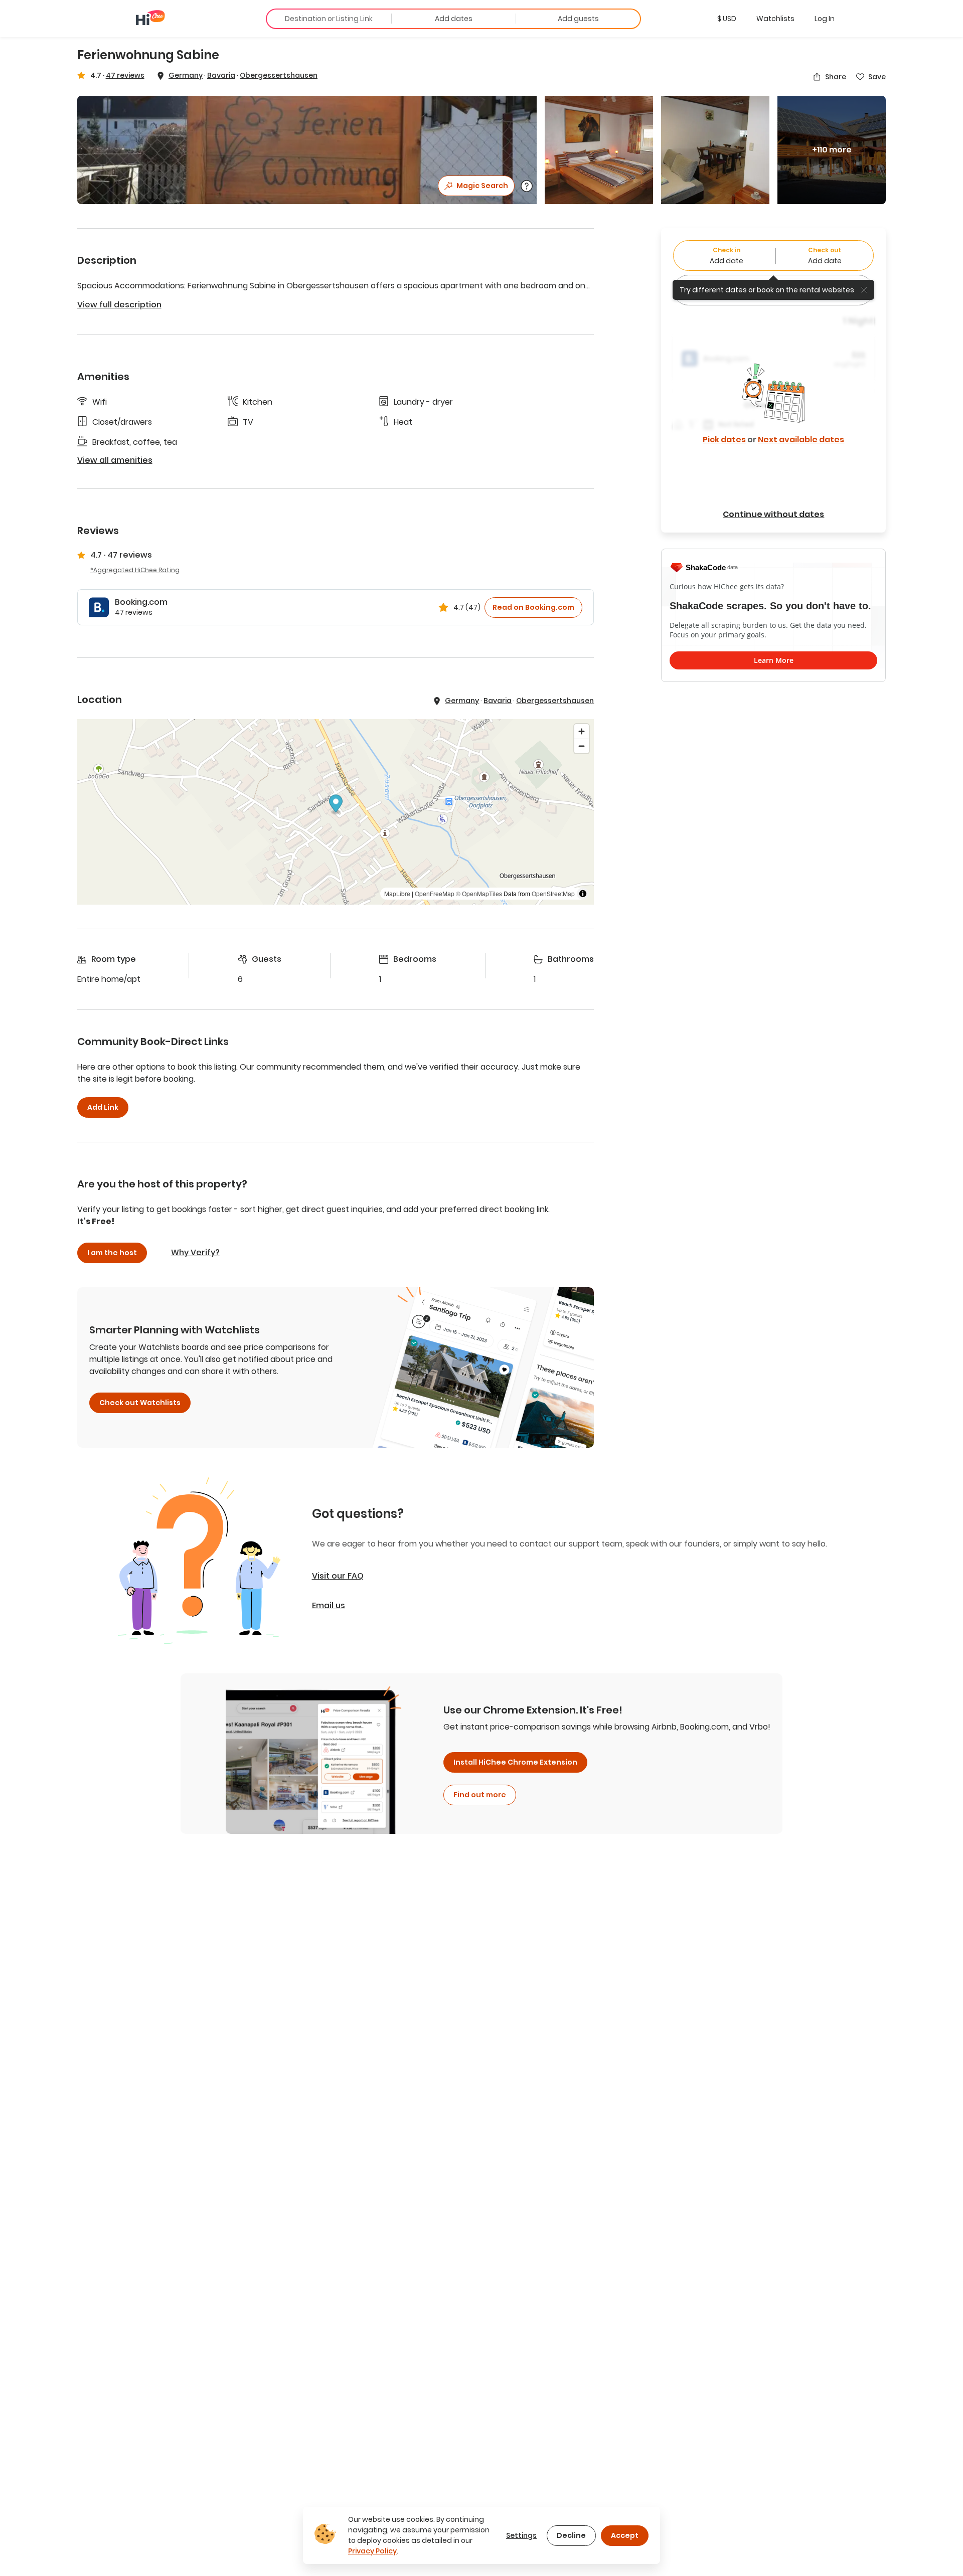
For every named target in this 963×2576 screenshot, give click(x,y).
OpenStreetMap (553, 893)
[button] (727, 19)
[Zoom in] (582, 731)
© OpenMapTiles (479, 893)
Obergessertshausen (279, 75)
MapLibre (397, 893)
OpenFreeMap (435, 893)
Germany (186, 75)
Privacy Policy (372, 2551)
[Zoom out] (582, 746)
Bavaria (221, 75)
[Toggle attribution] (583, 894)
